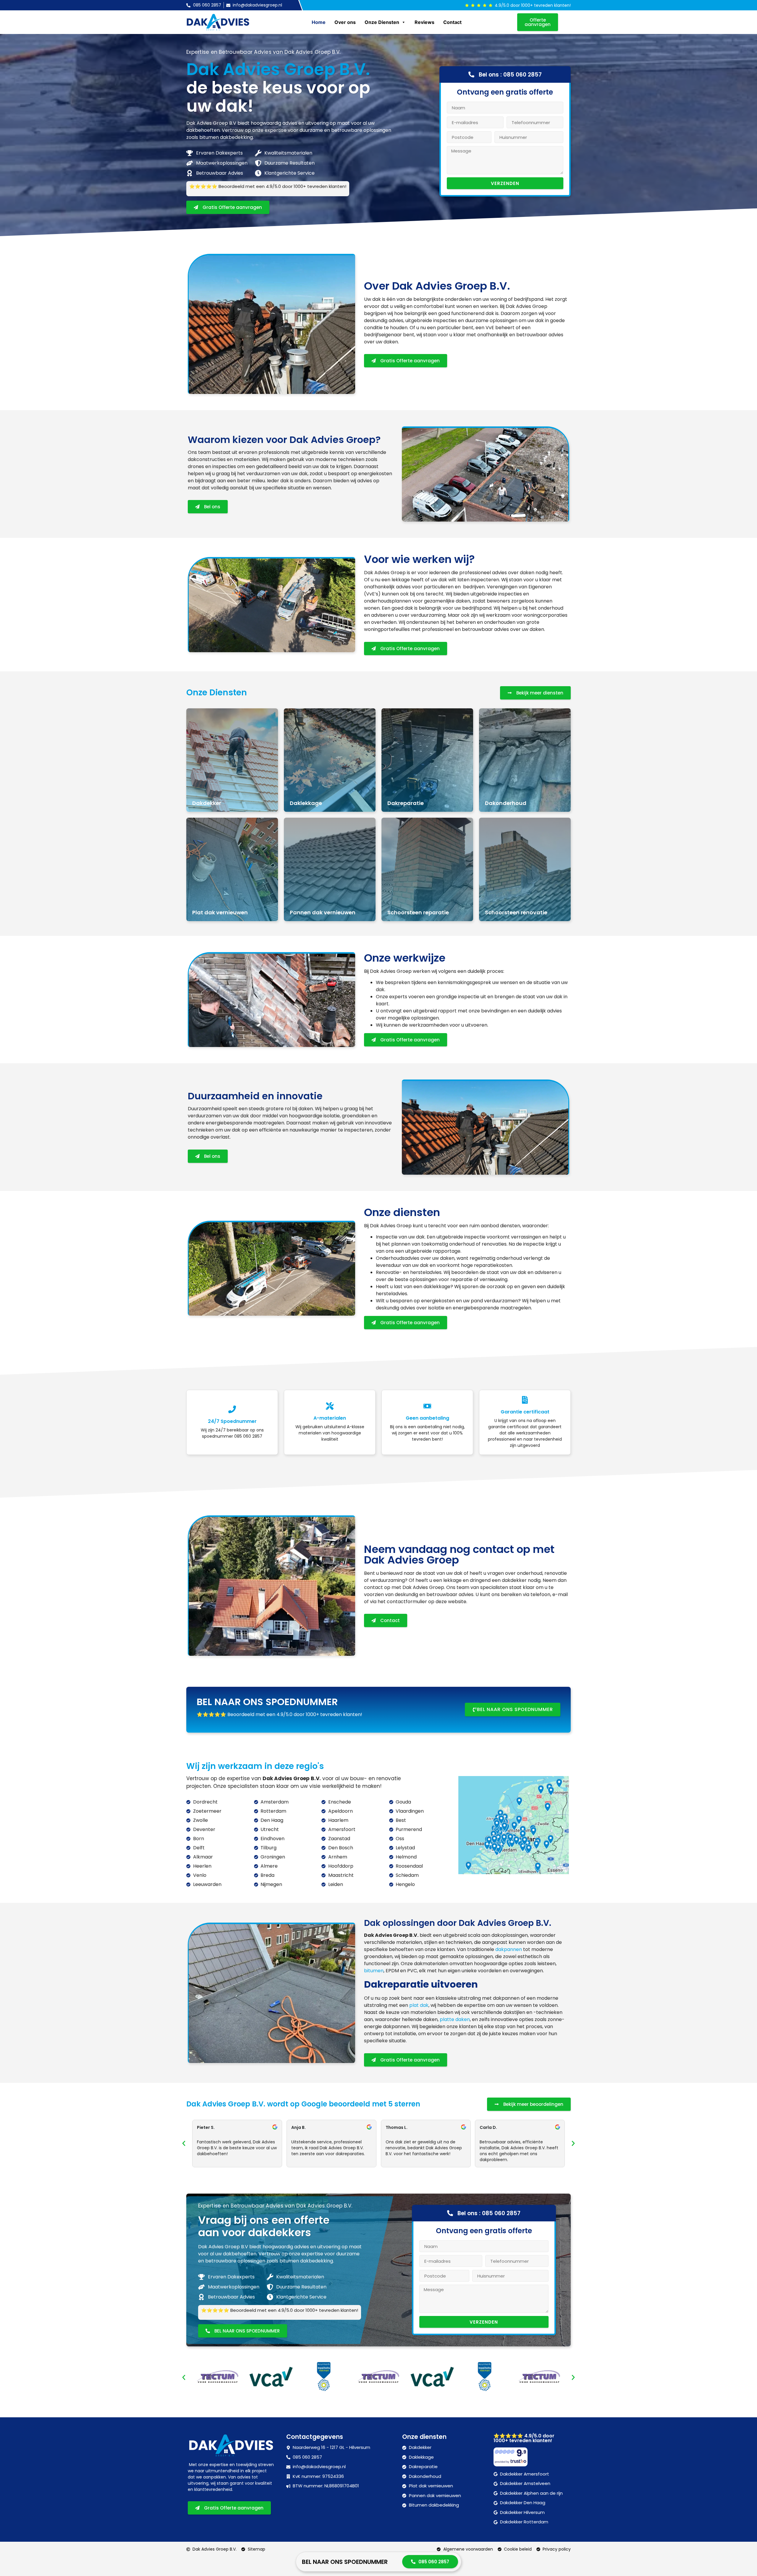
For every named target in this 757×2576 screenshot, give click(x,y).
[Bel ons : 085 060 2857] (471, 74)
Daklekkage (306, 803)
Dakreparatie (406, 803)
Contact (452, 22)
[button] (184, 2143)
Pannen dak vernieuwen (323, 912)
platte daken (455, 2019)
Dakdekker (207, 803)
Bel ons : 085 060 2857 (510, 75)
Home (319, 22)
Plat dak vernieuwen (220, 912)
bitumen (374, 1971)
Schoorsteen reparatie (418, 912)
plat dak (419, 2005)
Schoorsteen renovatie (516, 912)
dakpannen (509, 1949)
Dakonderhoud (506, 803)
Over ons (345, 22)
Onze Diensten (382, 22)
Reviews (424, 22)
